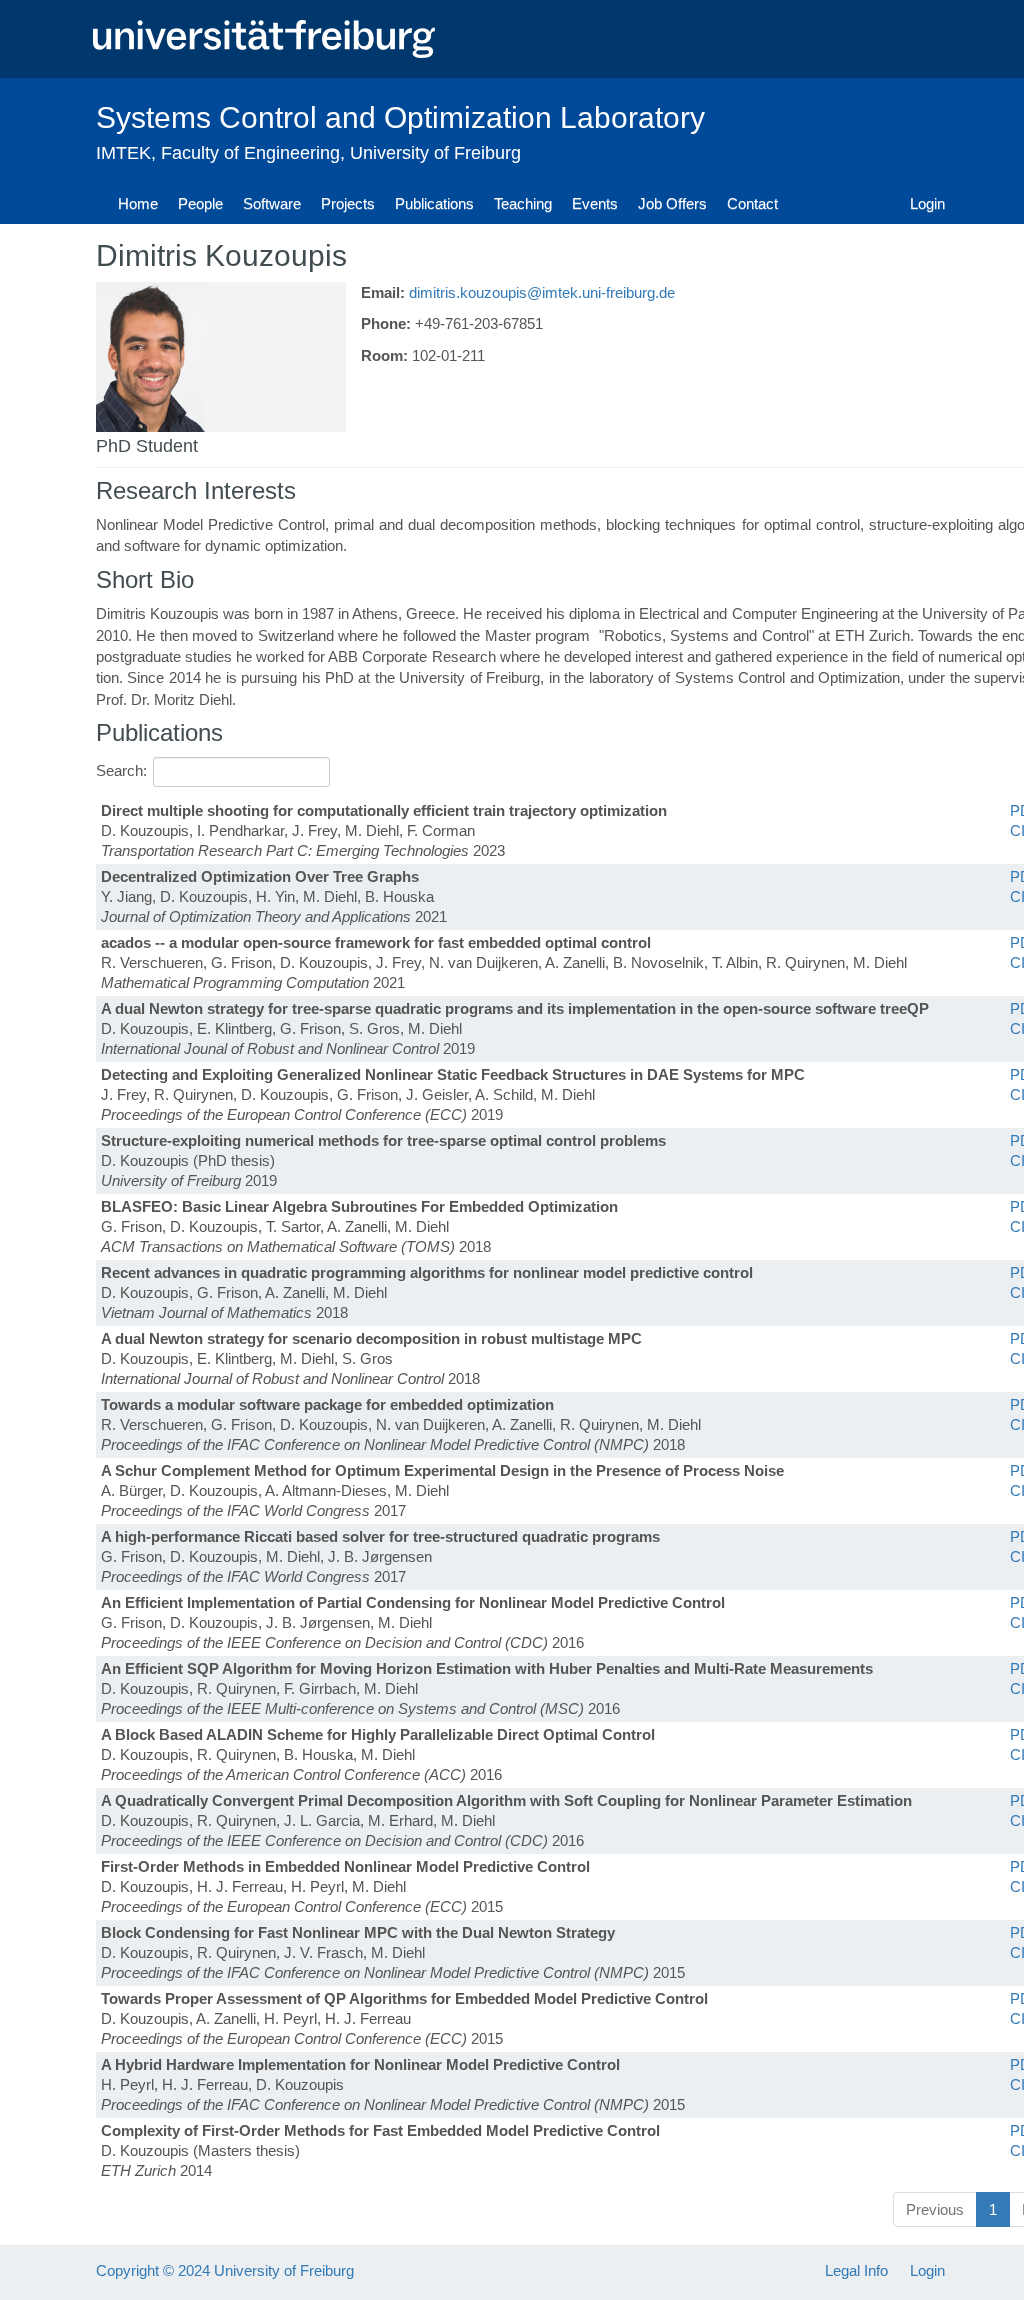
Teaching (523, 203)
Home (138, 203)
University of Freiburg (435, 153)
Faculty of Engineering (250, 153)
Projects (348, 203)
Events (595, 203)
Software (272, 203)
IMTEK (123, 153)
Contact (752, 203)
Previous (935, 2209)
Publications (434, 203)
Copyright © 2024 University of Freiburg (225, 2270)
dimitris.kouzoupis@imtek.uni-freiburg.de (542, 292)
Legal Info (856, 2270)
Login (927, 203)
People (200, 203)
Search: (121, 770)
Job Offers (672, 203)
